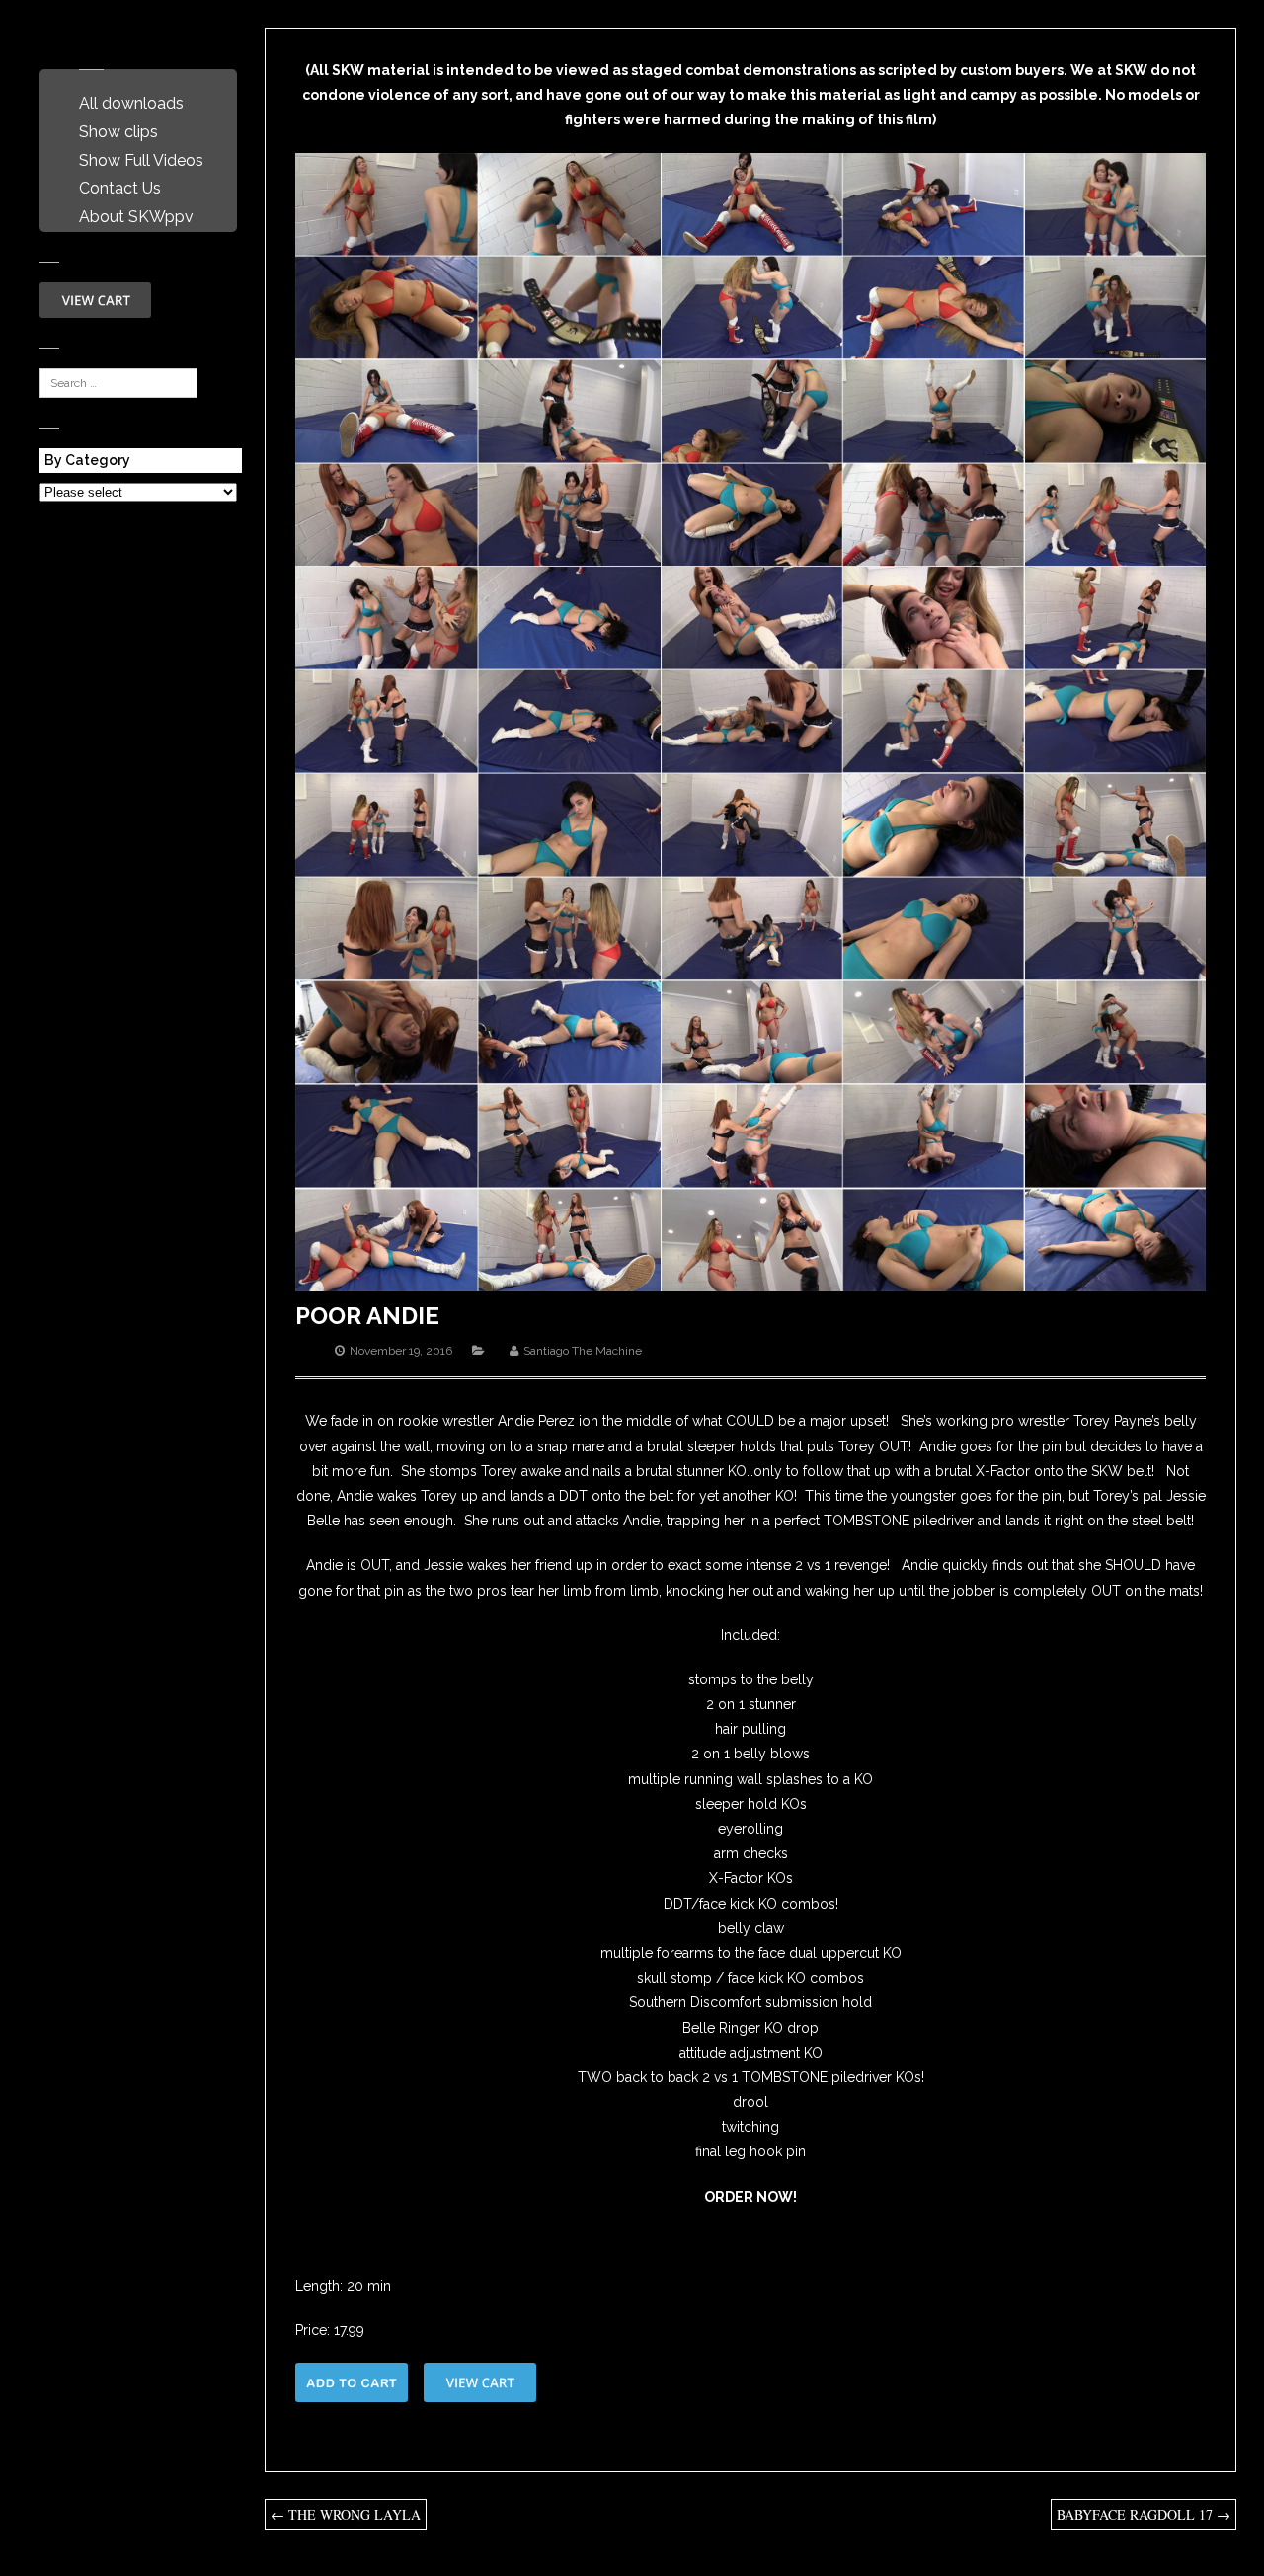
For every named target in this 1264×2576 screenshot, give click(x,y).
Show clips (118, 132)
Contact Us (120, 188)
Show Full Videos (141, 160)
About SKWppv (136, 217)
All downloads (131, 103)
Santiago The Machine (583, 1351)
